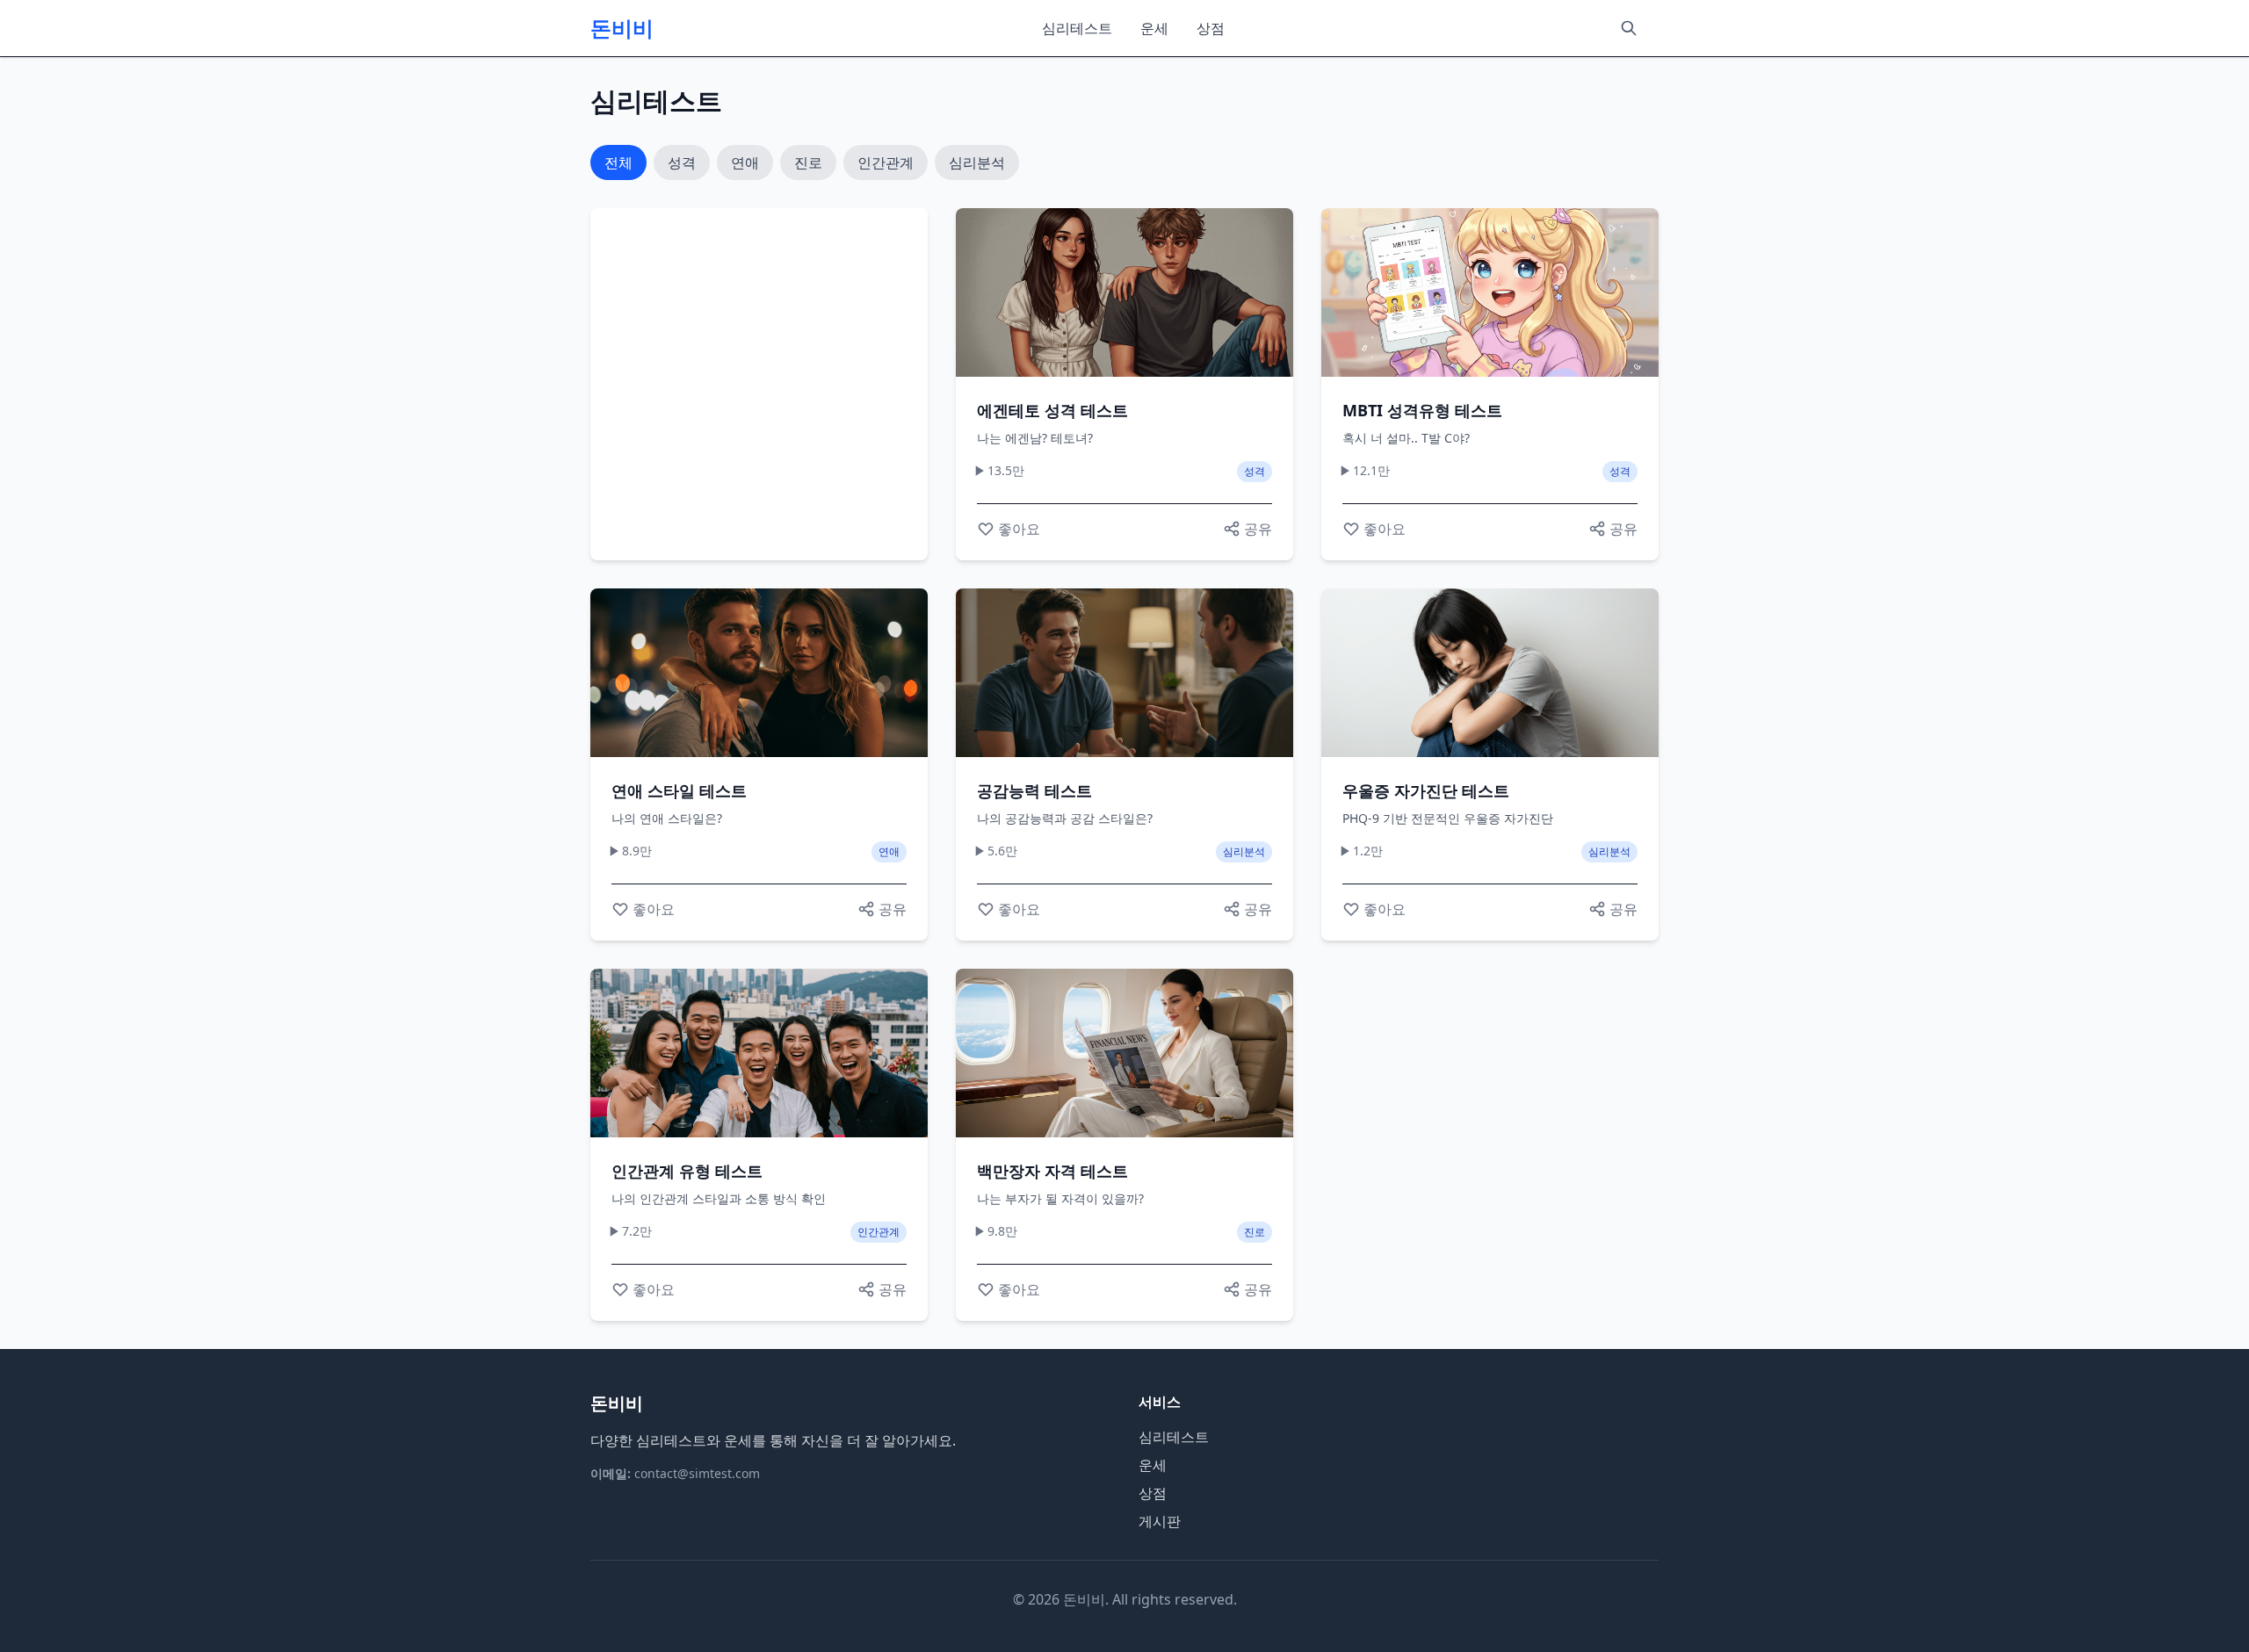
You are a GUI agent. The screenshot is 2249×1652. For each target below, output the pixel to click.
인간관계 (886, 162)
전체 (618, 162)
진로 (808, 162)
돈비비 (622, 28)
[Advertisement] (759, 384)
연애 (745, 162)
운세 (1154, 28)
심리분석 (977, 162)
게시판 (1160, 1521)
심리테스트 (1077, 28)
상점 (1211, 28)
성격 (682, 162)
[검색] (1629, 28)
